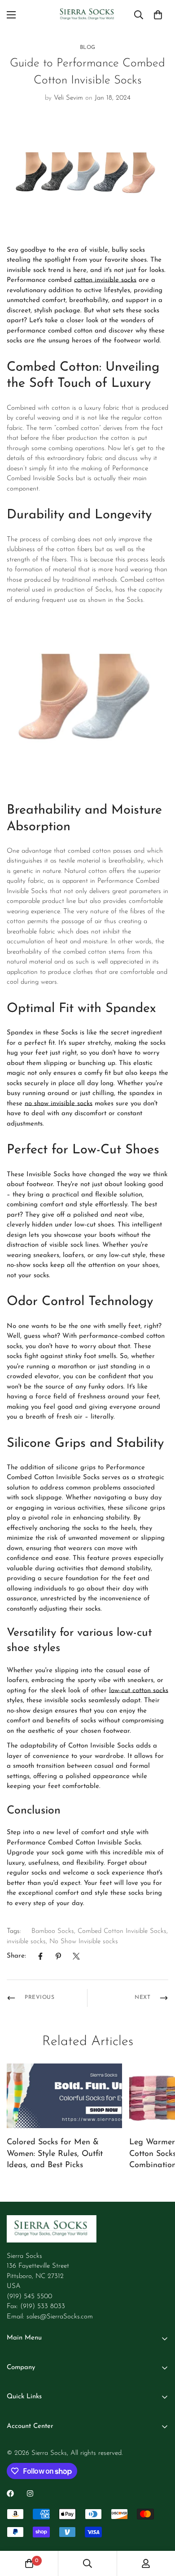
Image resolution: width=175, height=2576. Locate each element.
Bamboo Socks (53, 1931)
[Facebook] (40, 1956)
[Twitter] (76, 1956)
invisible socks (26, 1942)
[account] (146, 2563)
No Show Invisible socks (84, 1942)
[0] (158, 15)
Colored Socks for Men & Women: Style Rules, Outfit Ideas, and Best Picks (55, 2154)
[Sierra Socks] (87, 15)
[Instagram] (30, 2493)
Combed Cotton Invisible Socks (122, 1931)
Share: (16, 1956)
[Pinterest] (58, 1956)
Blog (88, 48)
